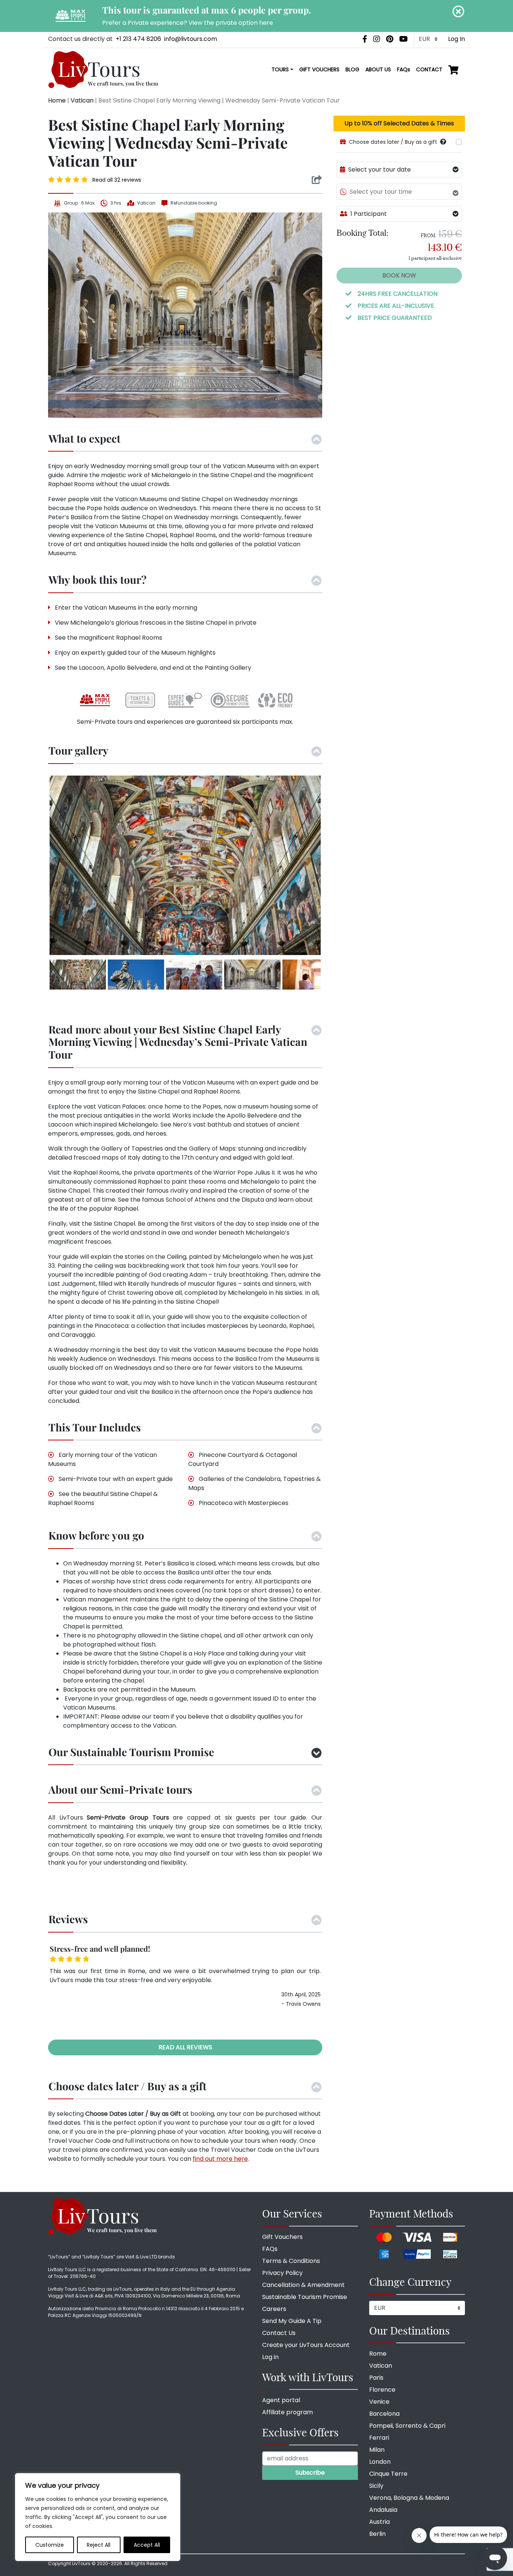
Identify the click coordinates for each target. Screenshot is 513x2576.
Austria (379, 2522)
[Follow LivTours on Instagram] (377, 39)
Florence (382, 2390)
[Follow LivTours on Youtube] (404, 39)
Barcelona (384, 2414)
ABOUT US (378, 69)
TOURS (280, 69)
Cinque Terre (388, 2474)
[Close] (459, 11)
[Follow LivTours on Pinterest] (390, 39)
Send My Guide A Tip (292, 2321)
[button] (443, 142)
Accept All (147, 2545)
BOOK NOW (399, 275)
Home (57, 100)
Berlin (377, 2534)
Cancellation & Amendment (303, 2285)
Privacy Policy (282, 2273)
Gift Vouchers (282, 2237)
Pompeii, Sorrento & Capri (407, 2426)
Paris (376, 2378)
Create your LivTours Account (306, 2345)
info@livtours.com (191, 39)
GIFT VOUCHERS (319, 69)
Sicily (376, 2486)
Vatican (82, 100)
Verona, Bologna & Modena (409, 2498)
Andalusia (383, 2510)
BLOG (352, 69)
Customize (50, 2545)
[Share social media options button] (317, 180)
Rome (378, 2354)
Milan (377, 2450)
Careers (274, 2309)
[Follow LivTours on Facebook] (365, 39)
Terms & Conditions (291, 2261)
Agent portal (281, 2400)
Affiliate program (287, 2412)
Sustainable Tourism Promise (305, 2297)
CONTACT (429, 69)
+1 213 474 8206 (138, 39)
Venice (379, 2402)
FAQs (404, 69)
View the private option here (231, 23)
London (380, 2462)
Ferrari (379, 2438)
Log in (270, 2357)
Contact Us (279, 2333)
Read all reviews (185, 2047)
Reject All (99, 2545)
